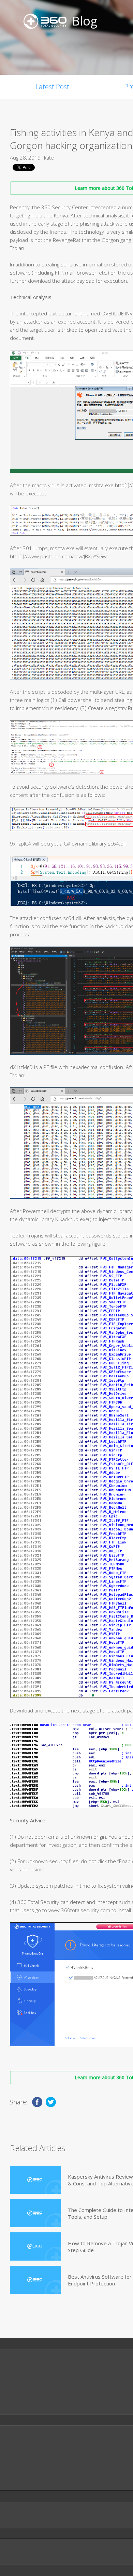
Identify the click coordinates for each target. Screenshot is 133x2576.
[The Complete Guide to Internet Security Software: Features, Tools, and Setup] (35, 2213)
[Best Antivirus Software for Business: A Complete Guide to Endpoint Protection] (35, 2280)
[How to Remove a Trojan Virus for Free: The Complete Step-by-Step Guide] (35, 2246)
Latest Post (52, 87)
